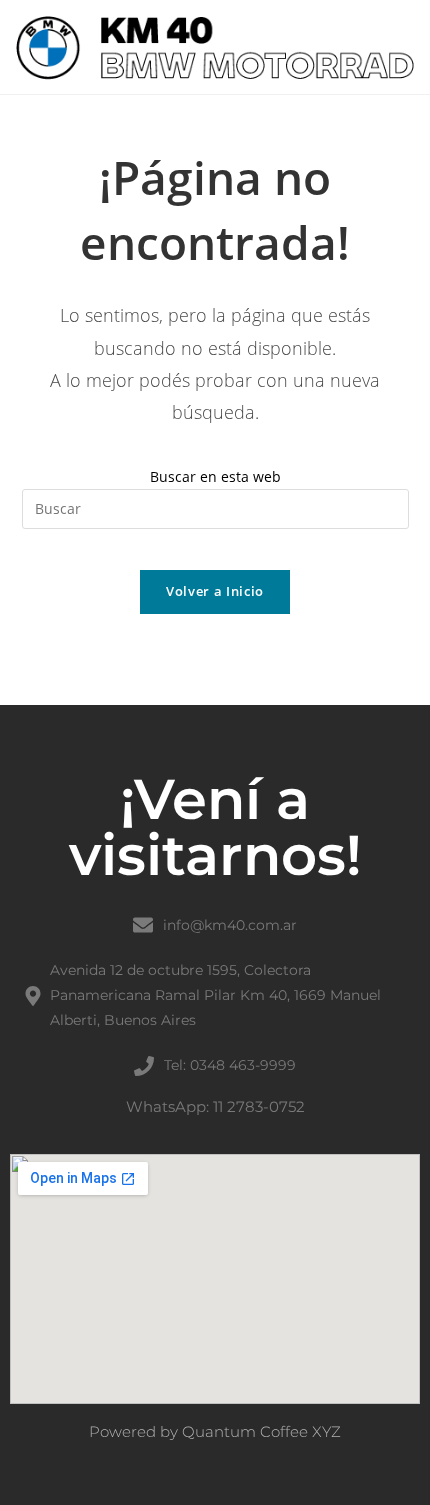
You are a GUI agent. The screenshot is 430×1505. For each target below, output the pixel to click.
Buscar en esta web (215, 476)
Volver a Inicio (215, 591)
